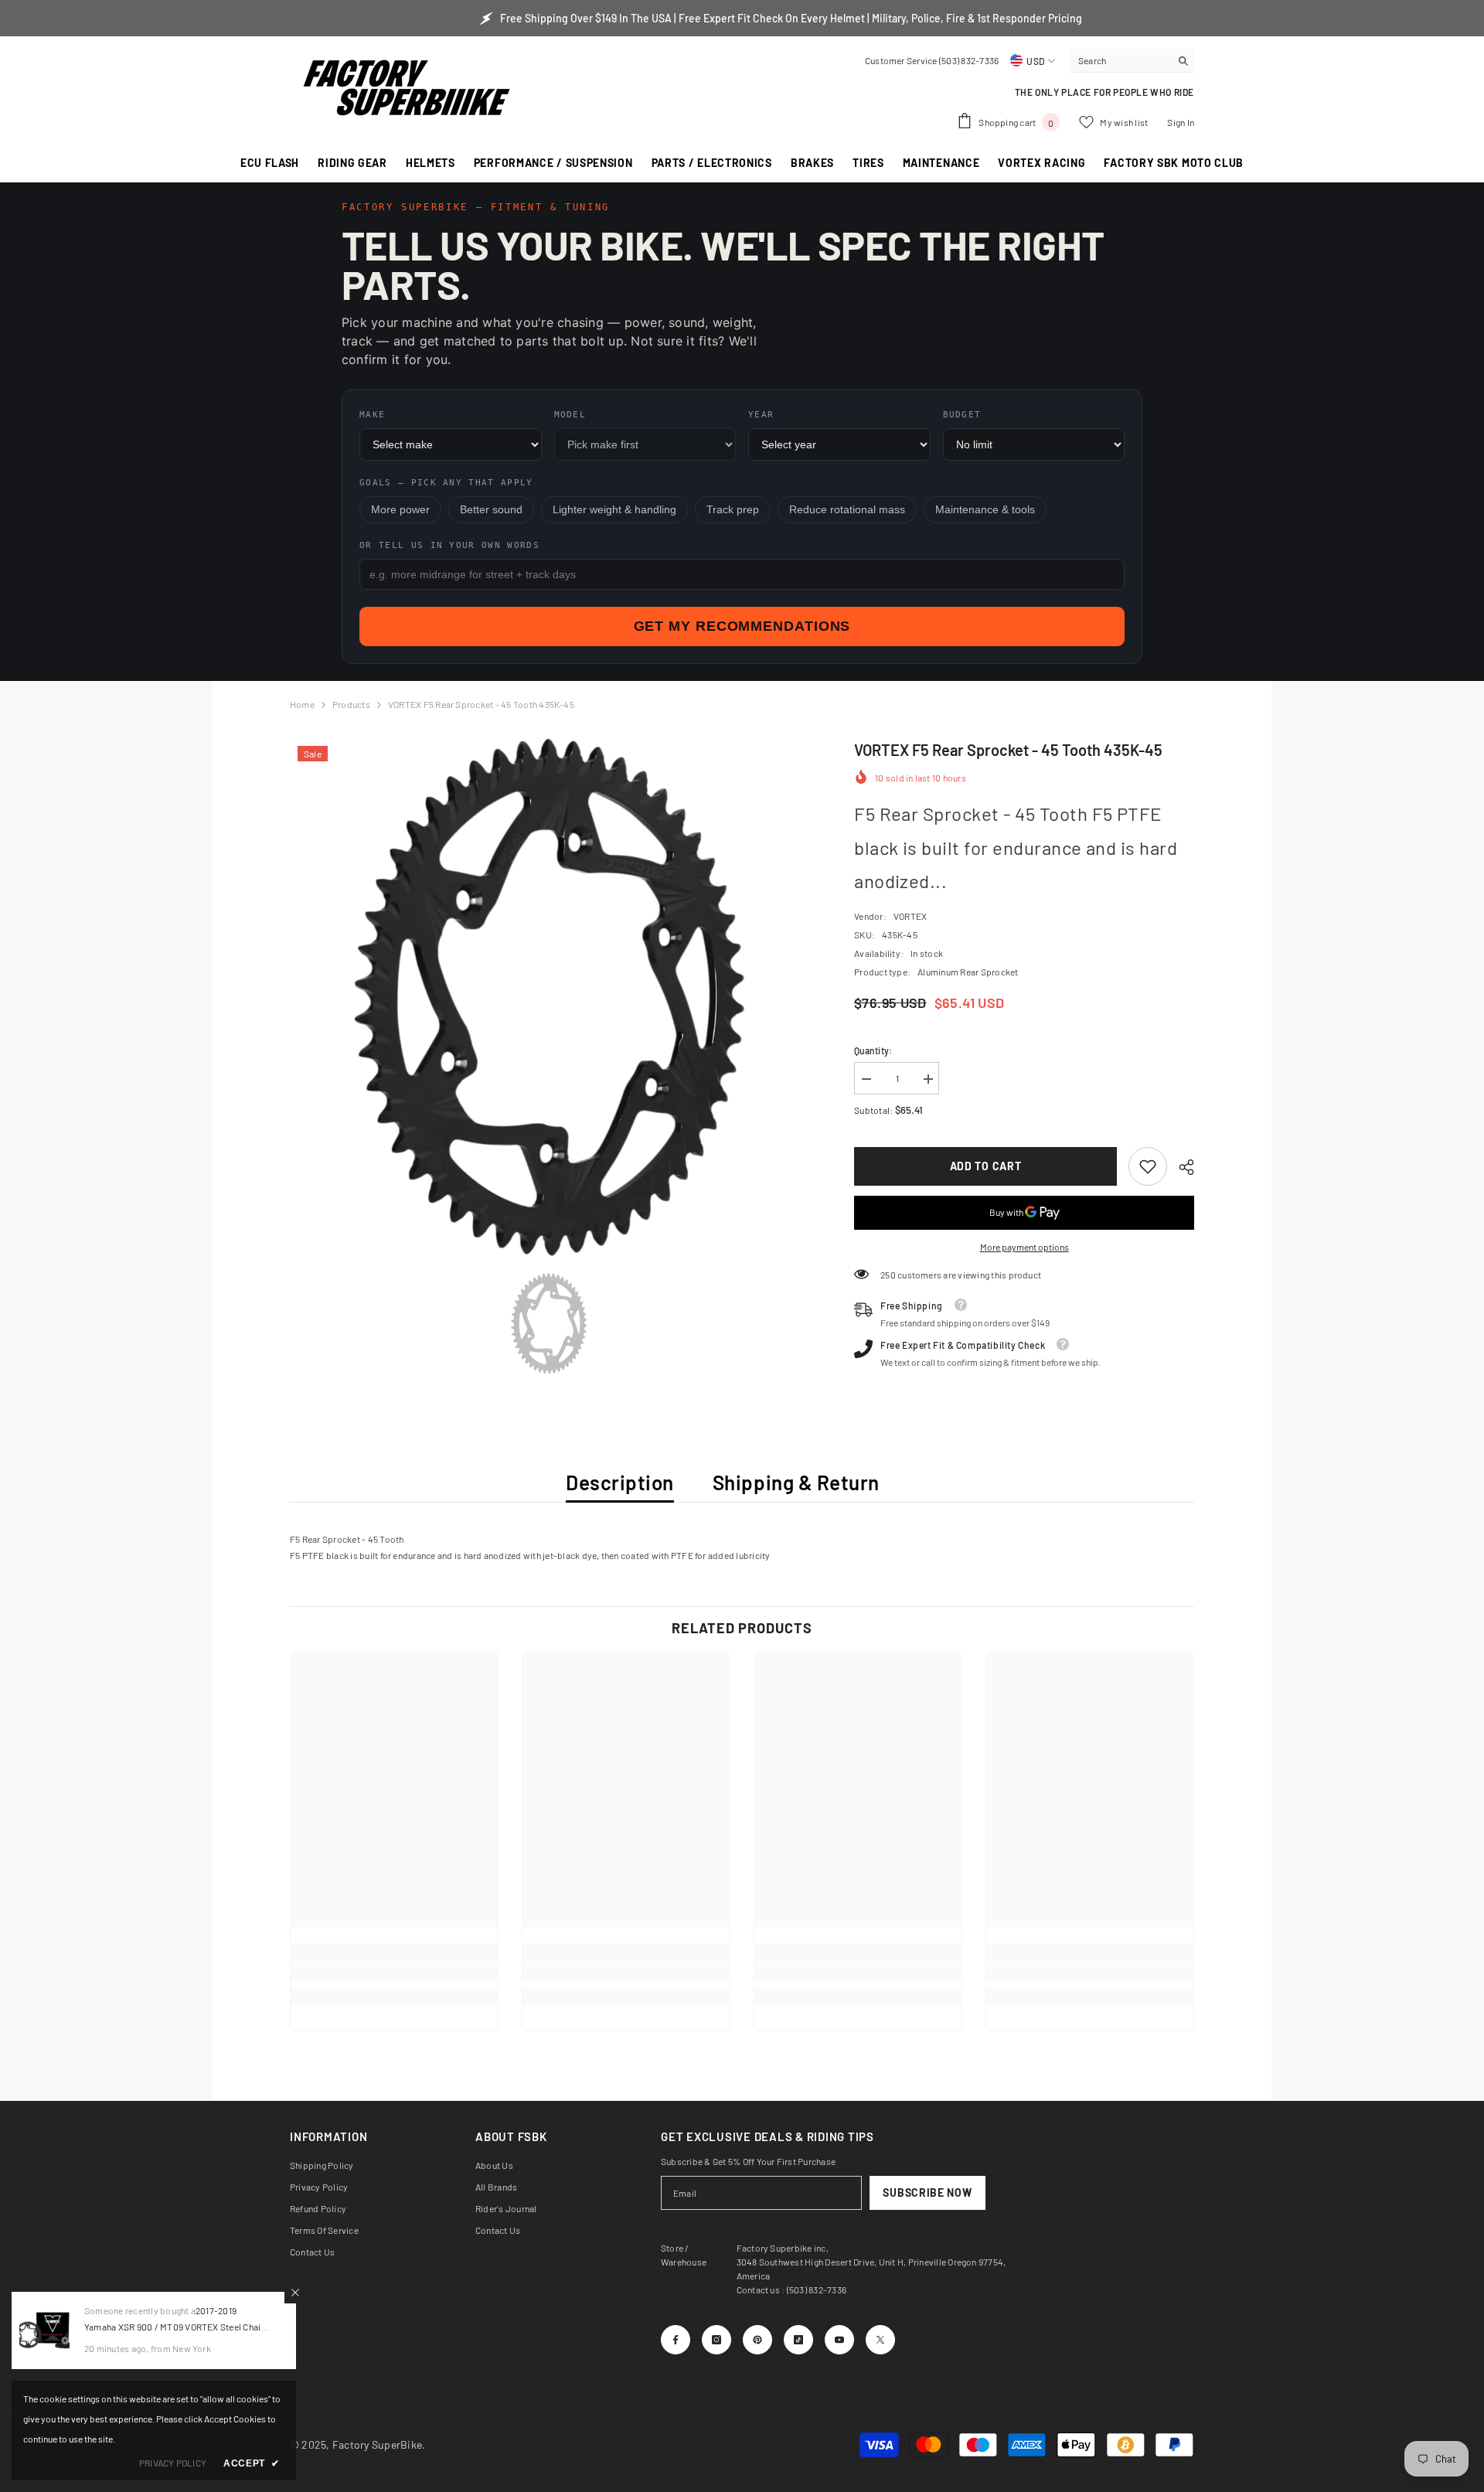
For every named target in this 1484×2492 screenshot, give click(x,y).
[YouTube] (839, 2340)
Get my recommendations (742, 626)
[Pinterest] (757, 2340)
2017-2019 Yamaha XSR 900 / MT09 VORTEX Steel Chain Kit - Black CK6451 (175, 2327)
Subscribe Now (927, 2192)
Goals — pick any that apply (446, 483)
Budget (962, 415)
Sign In (1181, 122)
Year (761, 415)
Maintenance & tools (985, 510)
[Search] (1132, 61)
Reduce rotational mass (847, 510)
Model (570, 415)
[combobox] (1120, 60)
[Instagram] (716, 2340)
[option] (549, 997)
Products (351, 704)
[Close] (295, 2293)
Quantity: (873, 1050)
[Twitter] (880, 2340)
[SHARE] (1181, 1167)
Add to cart (986, 1166)
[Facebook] (676, 2340)
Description (620, 1482)
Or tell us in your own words (449, 545)
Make (372, 415)
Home (302, 704)
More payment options (1025, 1247)
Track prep (733, 510)
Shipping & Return (796, 1482)
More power (400, 510)
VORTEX (910, 916)
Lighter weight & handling (614, 510)
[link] (1148, 1166)
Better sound (491, 510)
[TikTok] (798, 2340)
